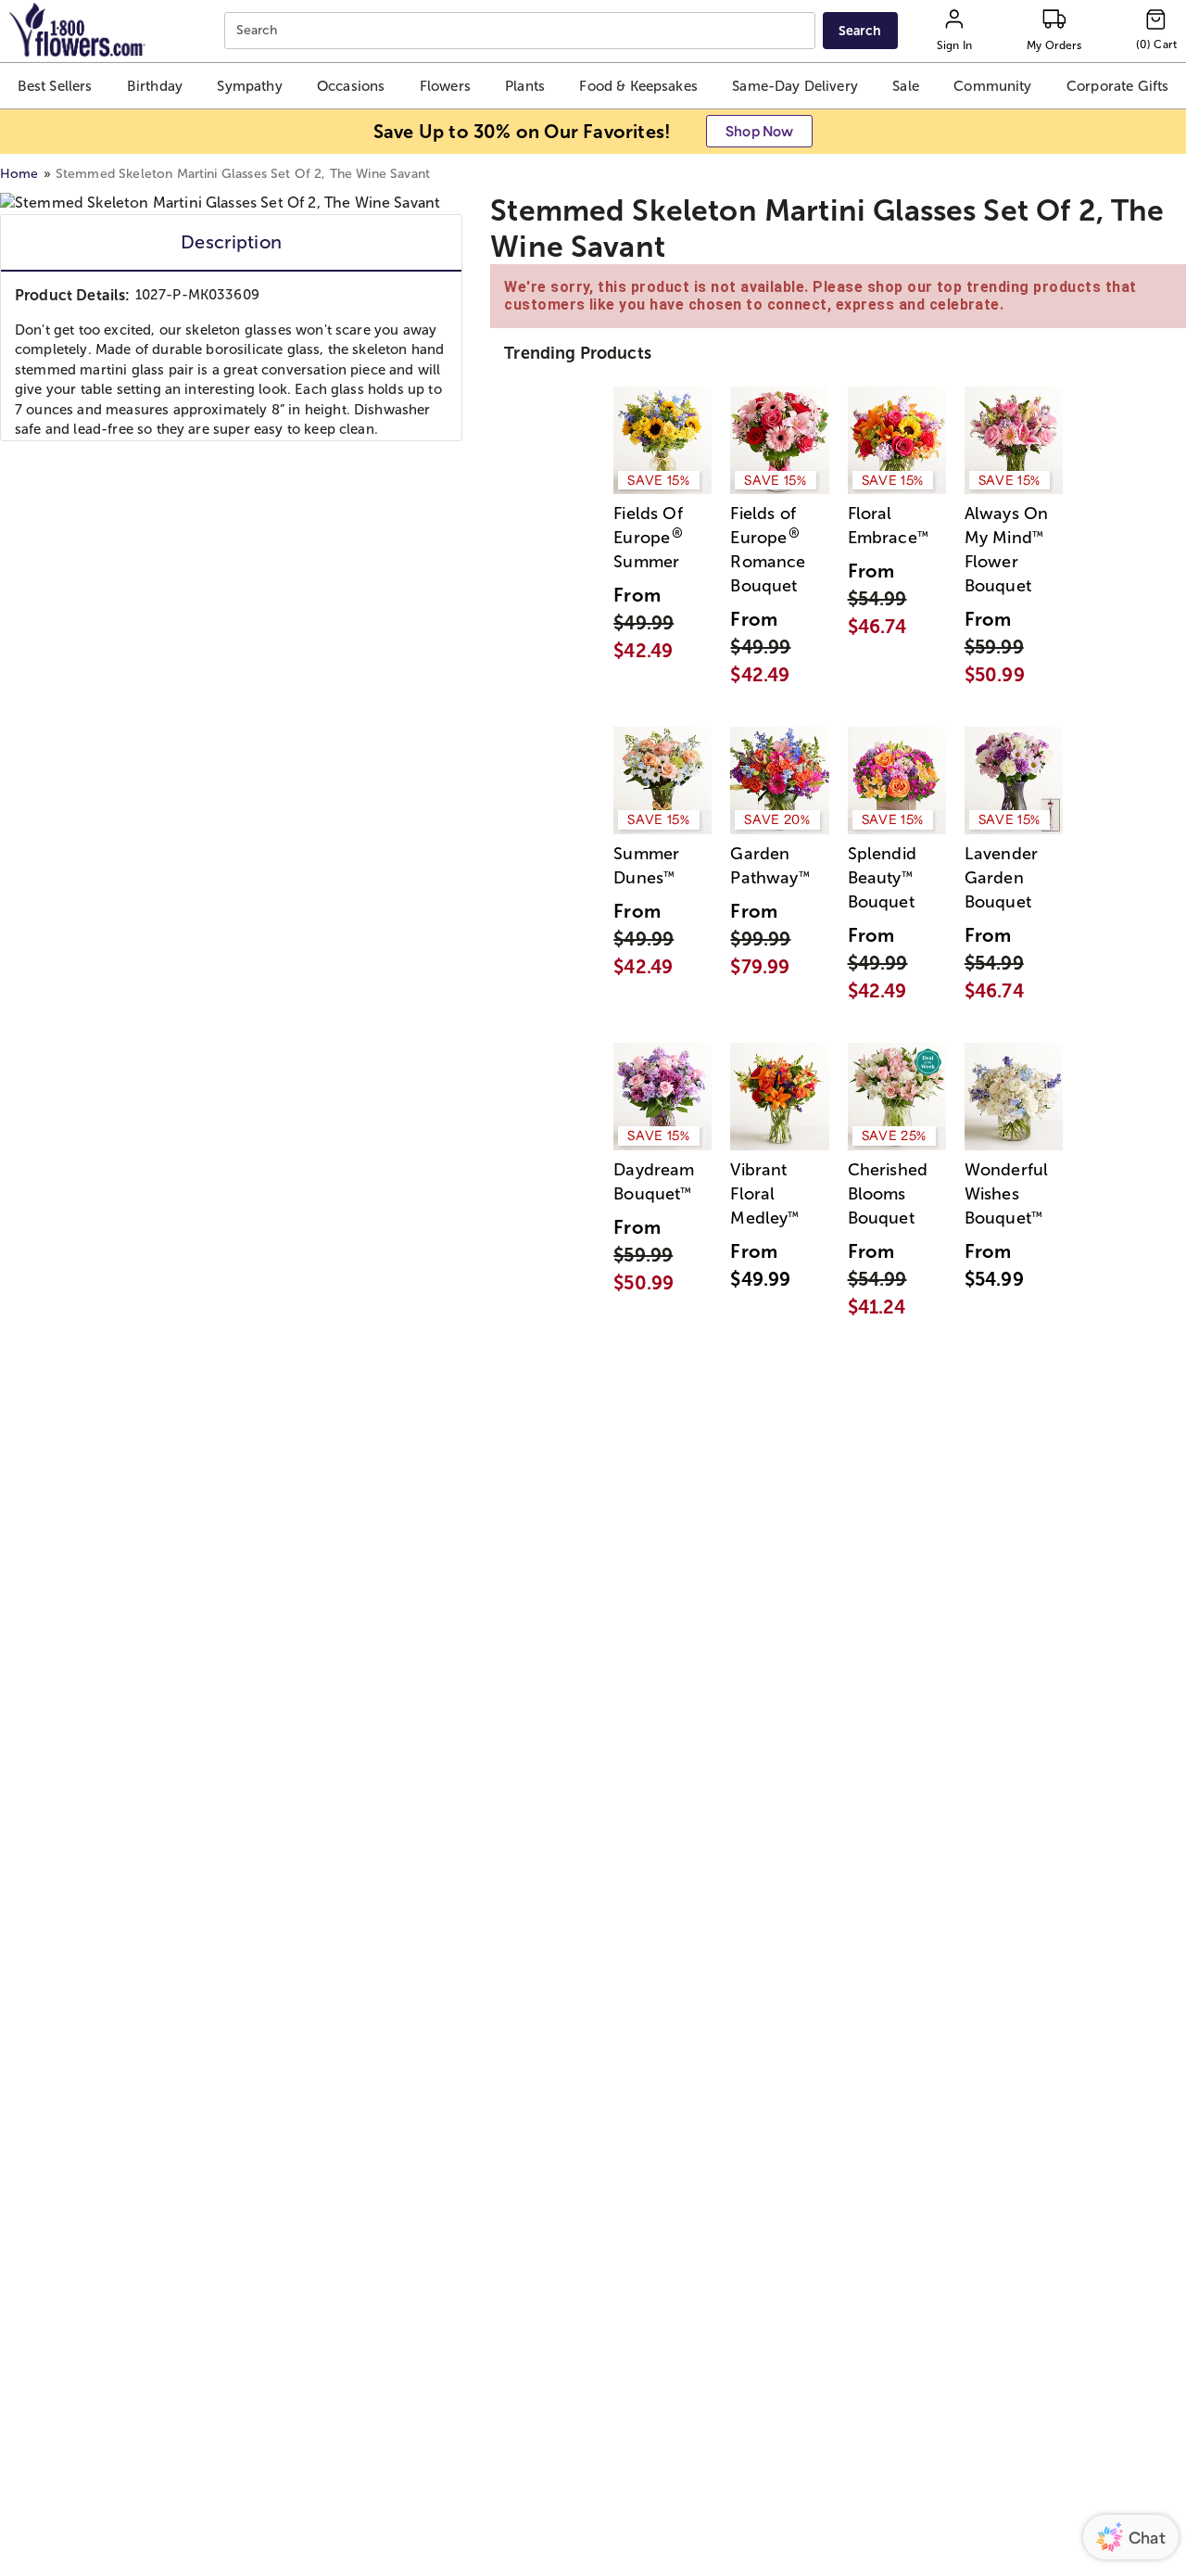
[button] (55, 86)
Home (19, 174)
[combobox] (522, 31)
